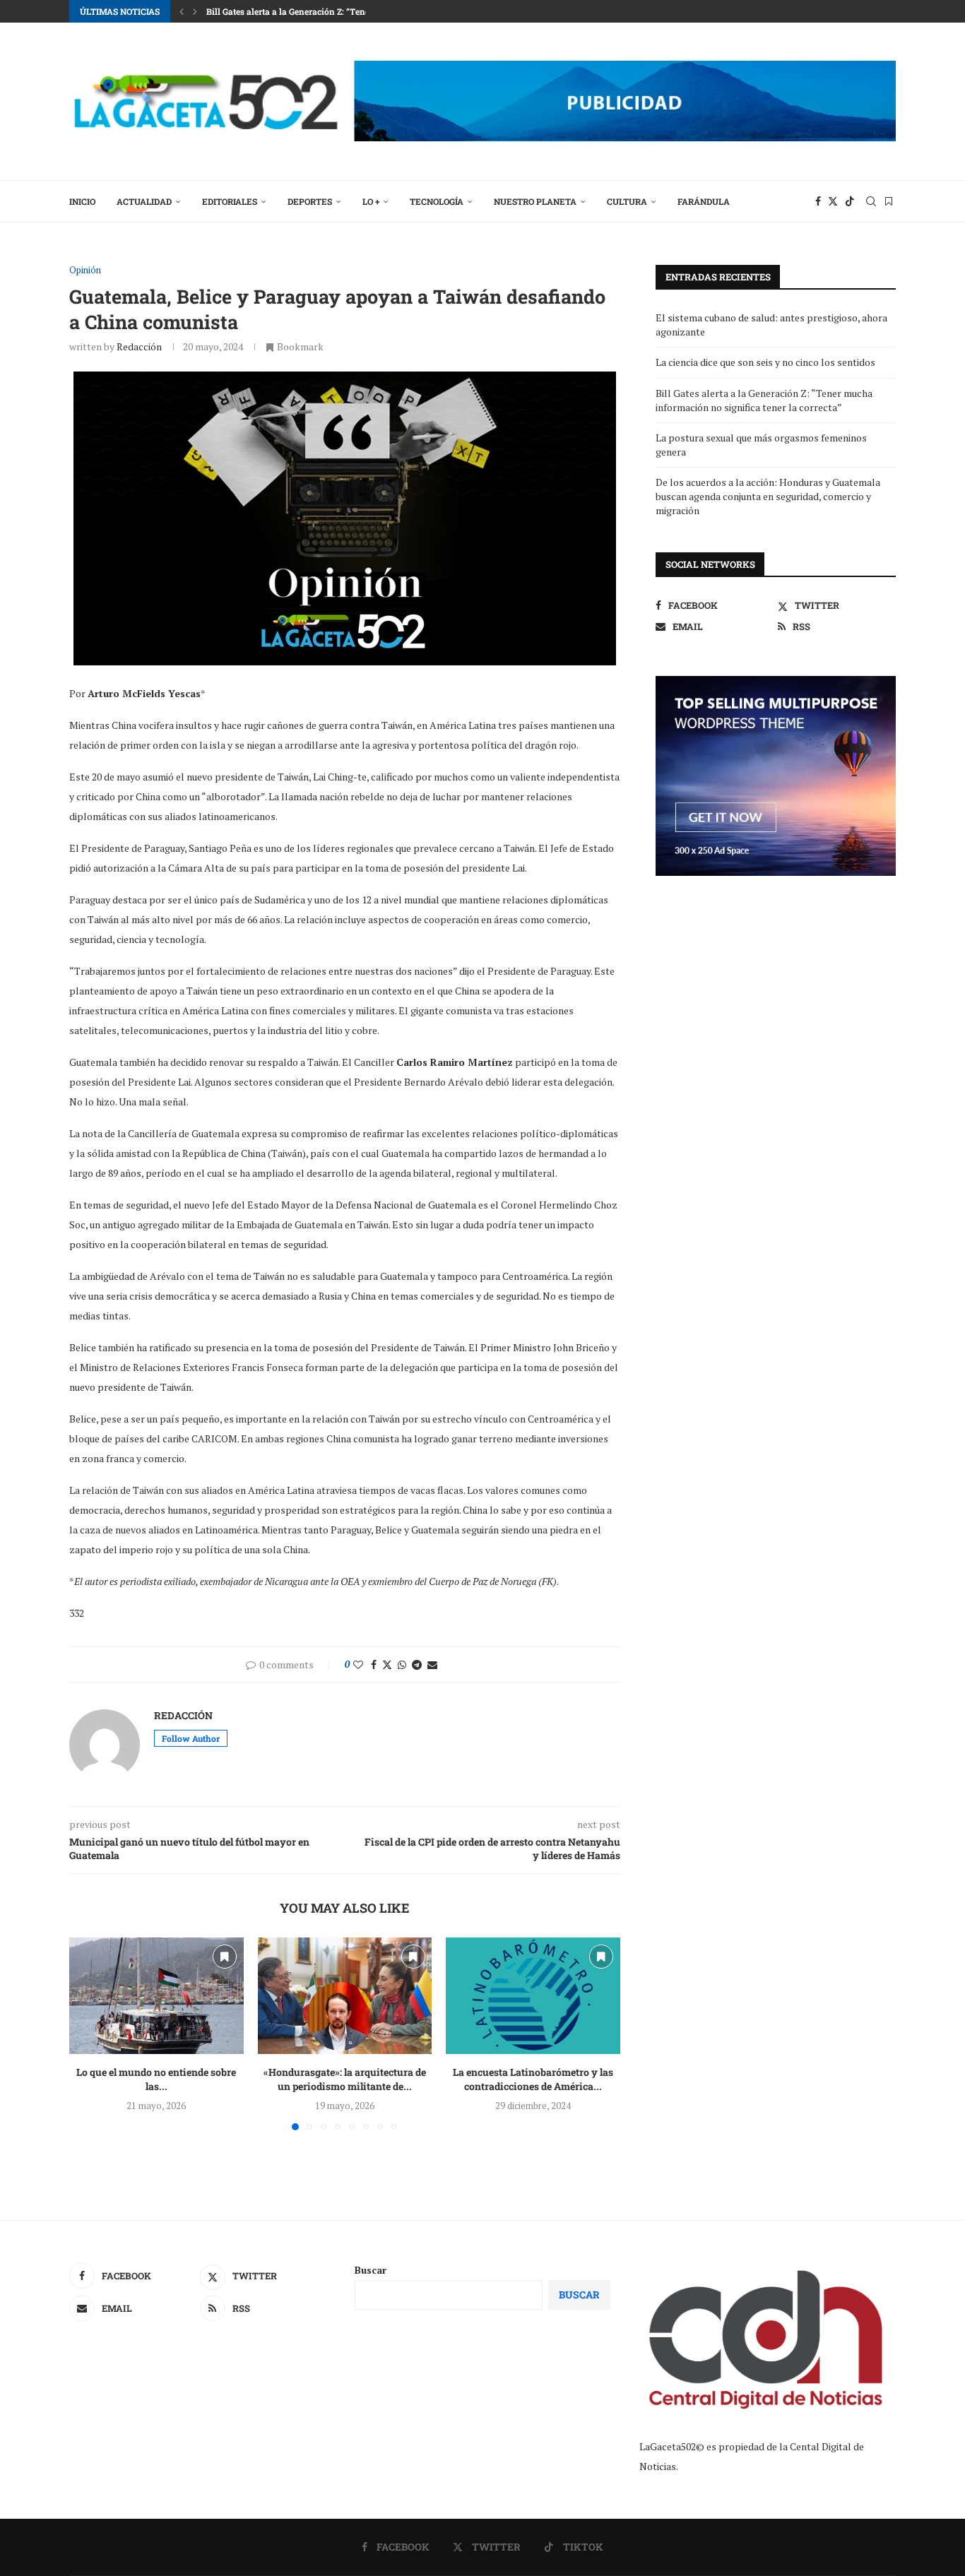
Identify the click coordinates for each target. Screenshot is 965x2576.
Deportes (310, 201)
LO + (371, 201)
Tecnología (437, 201)
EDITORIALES (230, 201)
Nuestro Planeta (535, 201)
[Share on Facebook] (374, 1664)
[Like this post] (358, 1664)
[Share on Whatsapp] (402, 1664)
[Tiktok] (850, 201)
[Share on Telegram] (417, 1664)
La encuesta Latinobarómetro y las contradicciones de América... (533, 2080)
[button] (182, 11)
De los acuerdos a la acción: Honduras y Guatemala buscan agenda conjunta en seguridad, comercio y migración (768, 496)
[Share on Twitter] (387, 1664)
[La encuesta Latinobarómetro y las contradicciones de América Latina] (533, 1995)
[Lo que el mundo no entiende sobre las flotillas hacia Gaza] (156, 1995)
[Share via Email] (432, 1664)
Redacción (139, 346)
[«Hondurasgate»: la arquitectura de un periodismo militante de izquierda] (345, 1995)
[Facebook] (818, 201)
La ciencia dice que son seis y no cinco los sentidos (765, 362)
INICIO (82, 201)
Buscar (371, 2270)
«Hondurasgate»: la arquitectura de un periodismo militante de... (345, 2080)
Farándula (704, 201)
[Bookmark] (889, 201)
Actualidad (144, 201)
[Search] (871, 201)
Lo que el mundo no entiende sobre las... (156, 2080)
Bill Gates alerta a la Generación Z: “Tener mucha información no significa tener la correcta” (764, 400)
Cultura (627, 201)
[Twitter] (833, 201)
